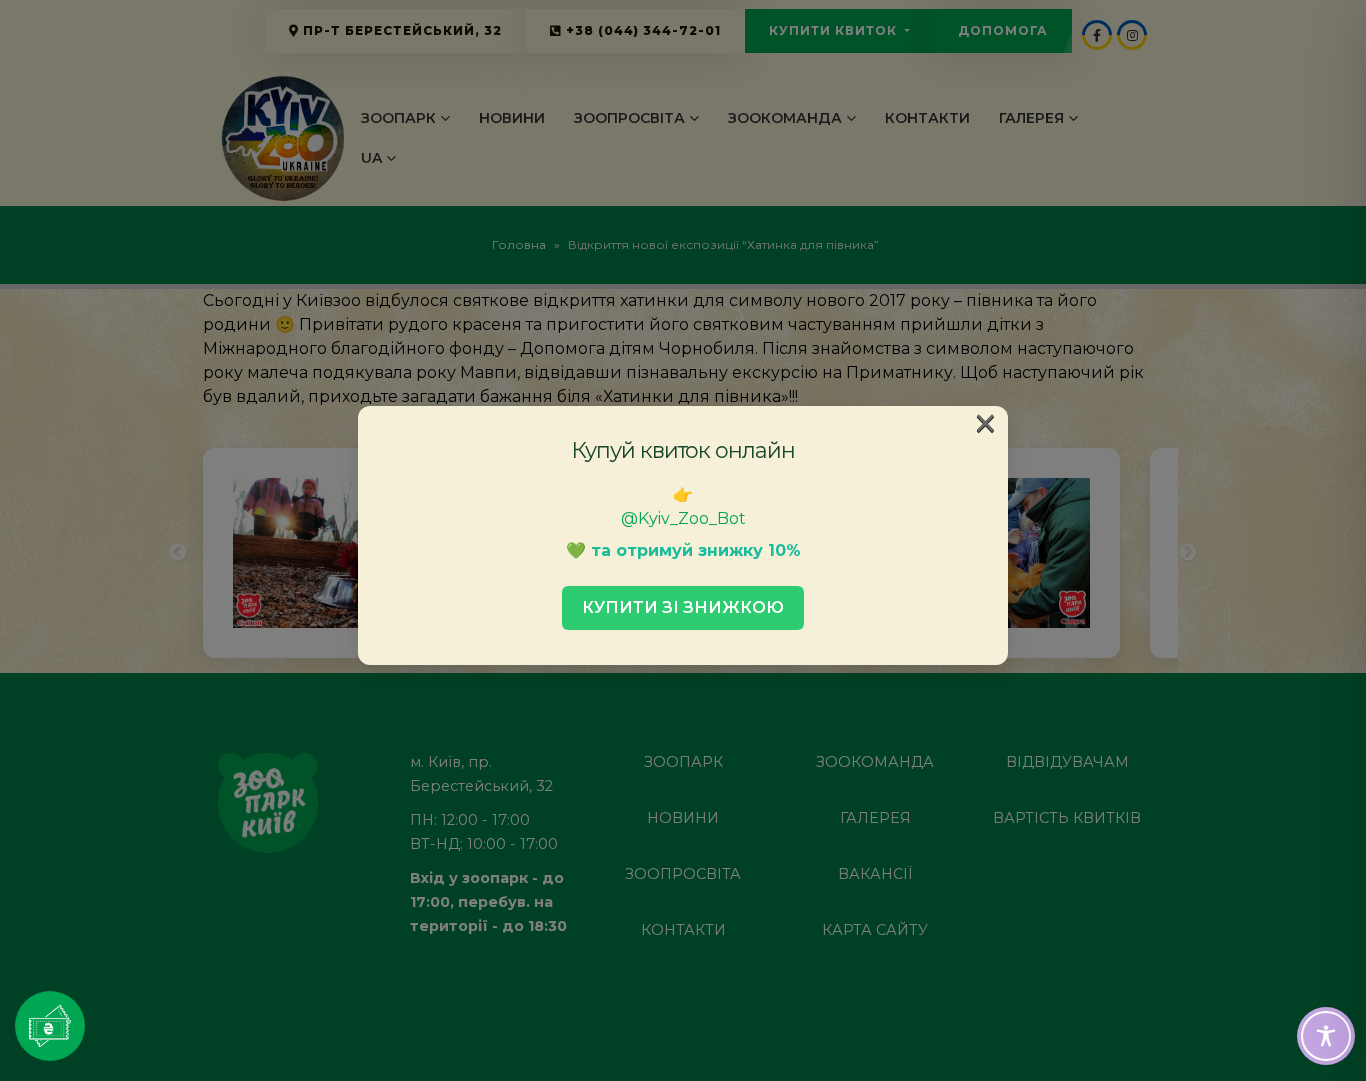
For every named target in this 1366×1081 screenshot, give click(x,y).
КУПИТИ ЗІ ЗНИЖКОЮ (683, 607)
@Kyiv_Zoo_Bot (683, 518)
